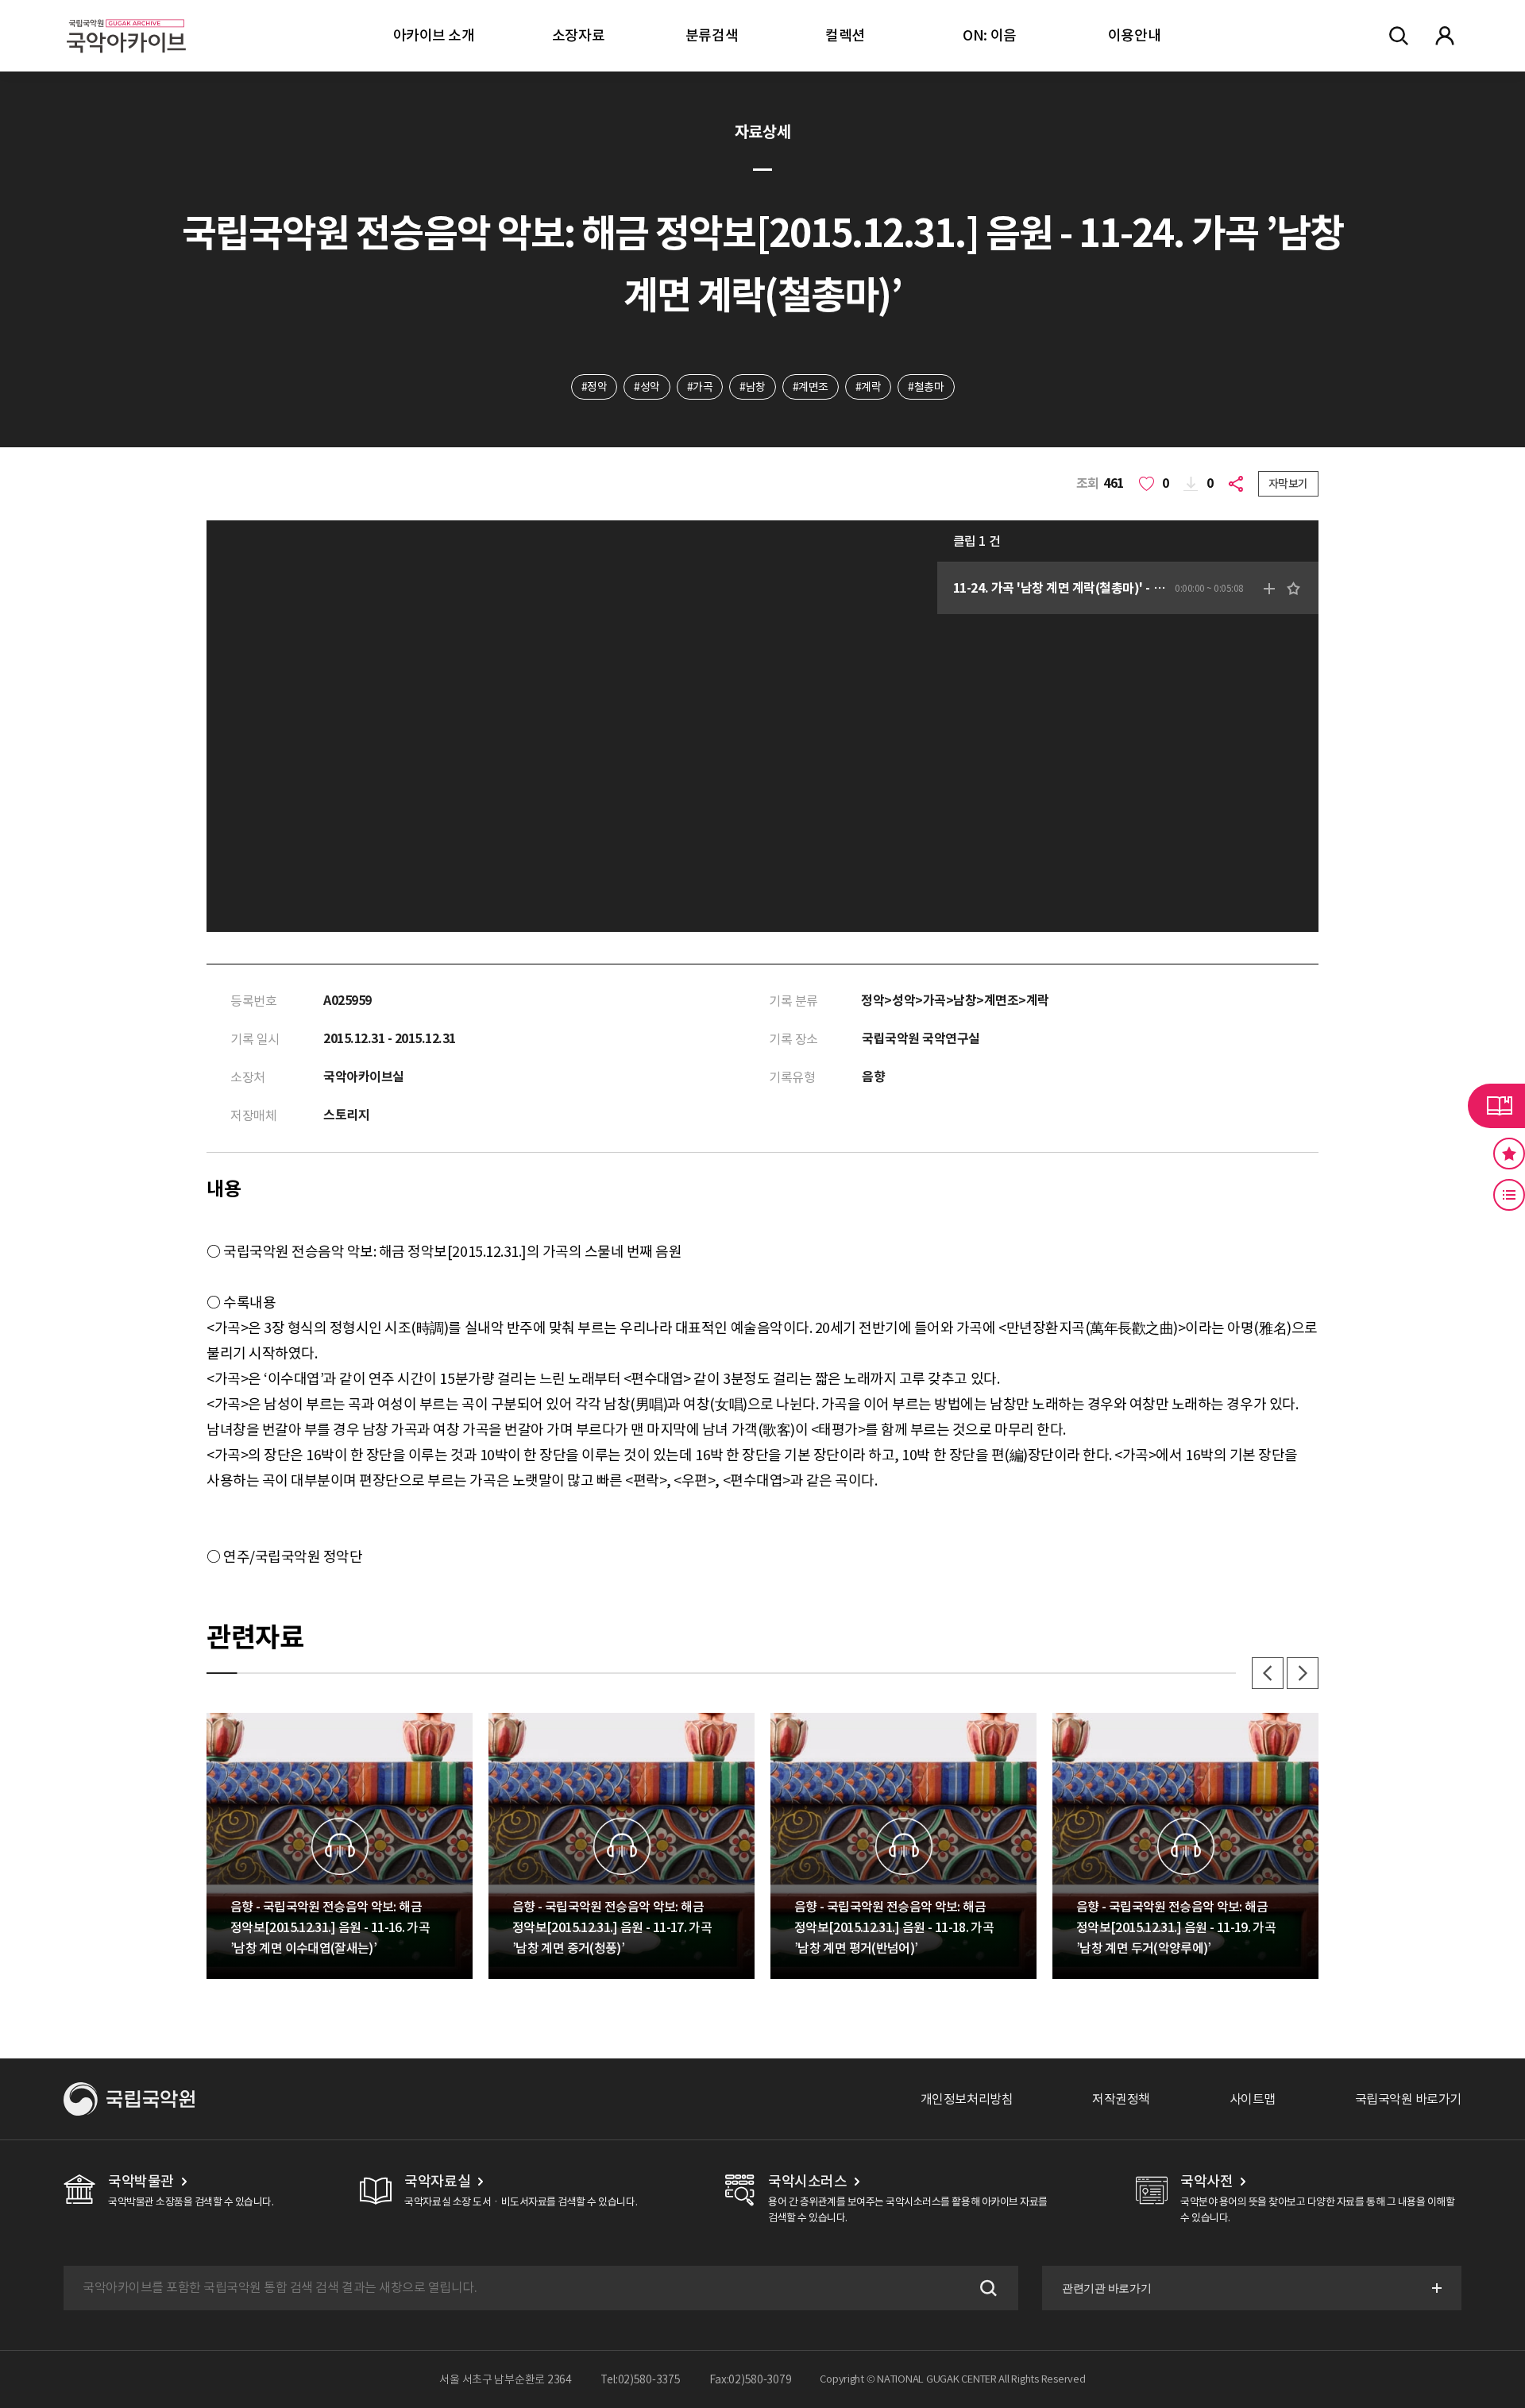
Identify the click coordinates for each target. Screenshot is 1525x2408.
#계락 (869, 387)
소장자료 (578, 35)
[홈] (126, 16)
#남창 (753, 387)
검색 (986, 2288)
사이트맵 (1253, 2099)
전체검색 (1399, 36)
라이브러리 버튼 (1496, 1106)
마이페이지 (1445, 36)
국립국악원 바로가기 (1408, 2099)
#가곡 (700, 387)
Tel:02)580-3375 (641, 2379)
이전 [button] (1268, 1673)
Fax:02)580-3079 (751, 2379)
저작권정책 (1121, 2099)
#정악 (595, 387)
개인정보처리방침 (967, 2099)
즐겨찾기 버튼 (1509, 1154)
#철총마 (926, 387)
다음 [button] (1303, 1673)
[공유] (1239, 484)
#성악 (647, 387)
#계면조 (811, 387)
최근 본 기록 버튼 (1509, 1195)
